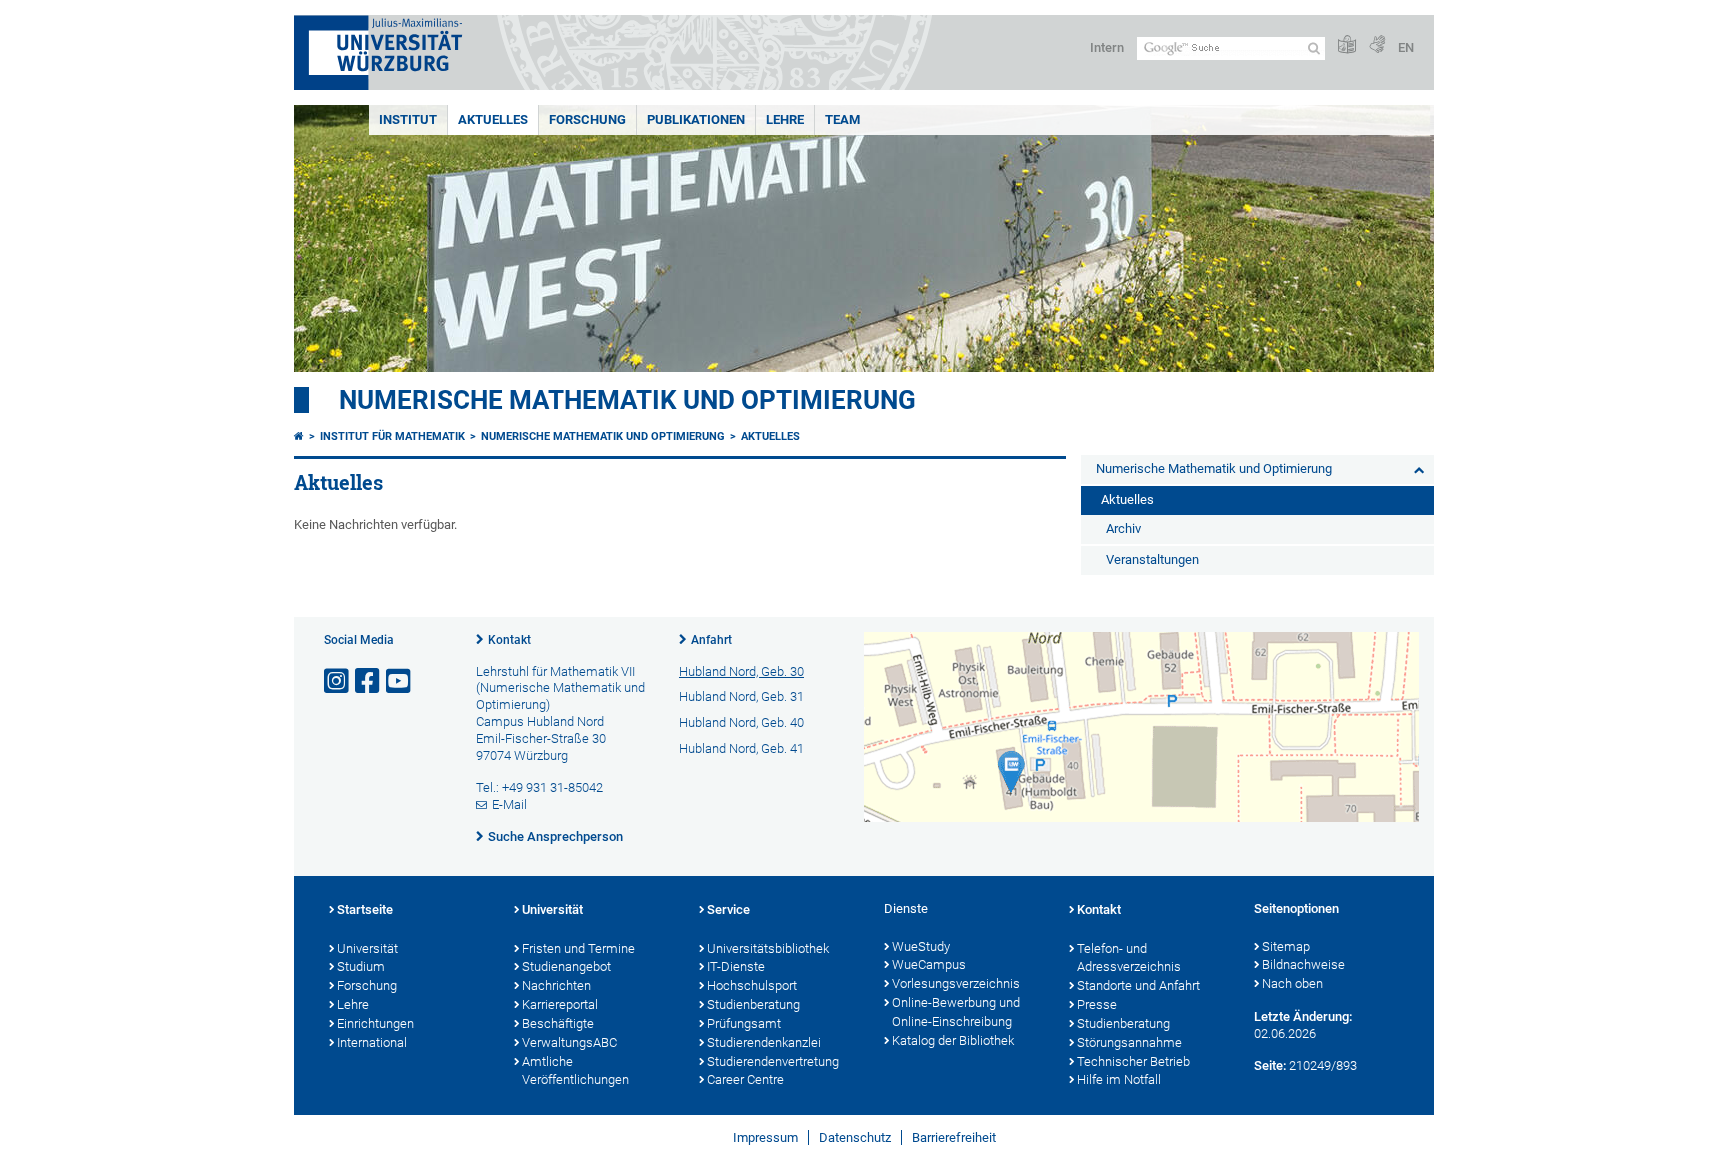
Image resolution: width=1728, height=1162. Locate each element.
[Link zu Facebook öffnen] (369, 681)
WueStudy (921, 946)
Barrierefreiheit (954, 1137)
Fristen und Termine (578, 948)
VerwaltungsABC (569, 1042)
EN (1406, 47)
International (372, 1042)
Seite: (1270, 1065)
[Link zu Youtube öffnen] (400, 681)
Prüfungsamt (744, 1023)
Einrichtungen (375, 1023)
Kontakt (509, 640)
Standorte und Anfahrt (1138, 985)
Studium (361, 966)
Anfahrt (711, 640)
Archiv (1123, 528)
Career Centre (745, 1079)
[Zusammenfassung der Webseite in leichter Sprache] (1347, 45)
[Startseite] (299, 436)
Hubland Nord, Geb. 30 (741, 671)
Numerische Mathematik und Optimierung (627, 400)
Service (728, 909)
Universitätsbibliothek (768, 948)
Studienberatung (753, 1004)
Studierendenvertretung (773, 1061)
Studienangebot (566, 966)
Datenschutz (855, 1137)
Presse (1097, 1004)
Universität (367, 948)
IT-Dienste (736, 966)
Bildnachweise (1303, 964)
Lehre (785, 119)
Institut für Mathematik (392, 436)
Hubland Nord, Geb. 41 (741, 748)
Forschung (587, 119)
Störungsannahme (1129, 1042)
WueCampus (929, 964)
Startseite (365, 909)
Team (842, 119)
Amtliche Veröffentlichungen (575, 1071)
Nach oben (1292, 983)
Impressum (765, 1137)
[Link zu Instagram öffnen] (338, 681)
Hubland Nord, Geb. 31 (741, 696)
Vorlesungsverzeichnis (956, 983)
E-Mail (509, 804)
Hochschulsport (752, 985)
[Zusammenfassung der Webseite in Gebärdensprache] (1377, 45)
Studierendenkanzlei (764, 1042)
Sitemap (1286, 946)
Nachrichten (556, 985)
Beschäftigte (558, 1023)
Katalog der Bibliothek (953, 1040)
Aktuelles (493, 119)
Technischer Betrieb (1133, 1061)
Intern (1107, 47)
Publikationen (696, 119)
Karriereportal (560, 1004)
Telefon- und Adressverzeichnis (1129, 958)
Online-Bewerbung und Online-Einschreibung (956, 1012)
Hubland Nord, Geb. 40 (741, 722)
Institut (408, 119)
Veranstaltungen (1152, 559)
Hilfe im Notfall (1119, 1079)
